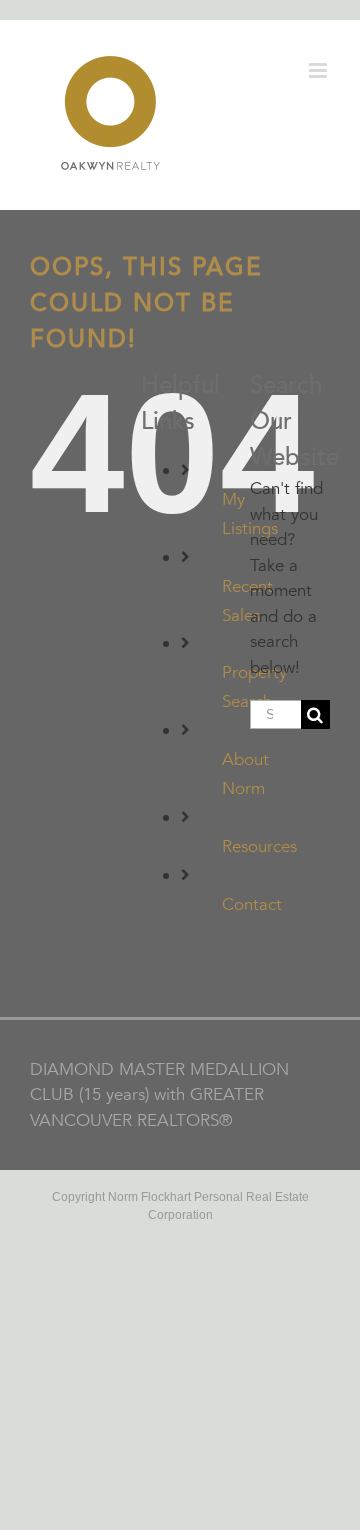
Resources (259, 846)
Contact (252, 904)
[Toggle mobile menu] (319, 70)
